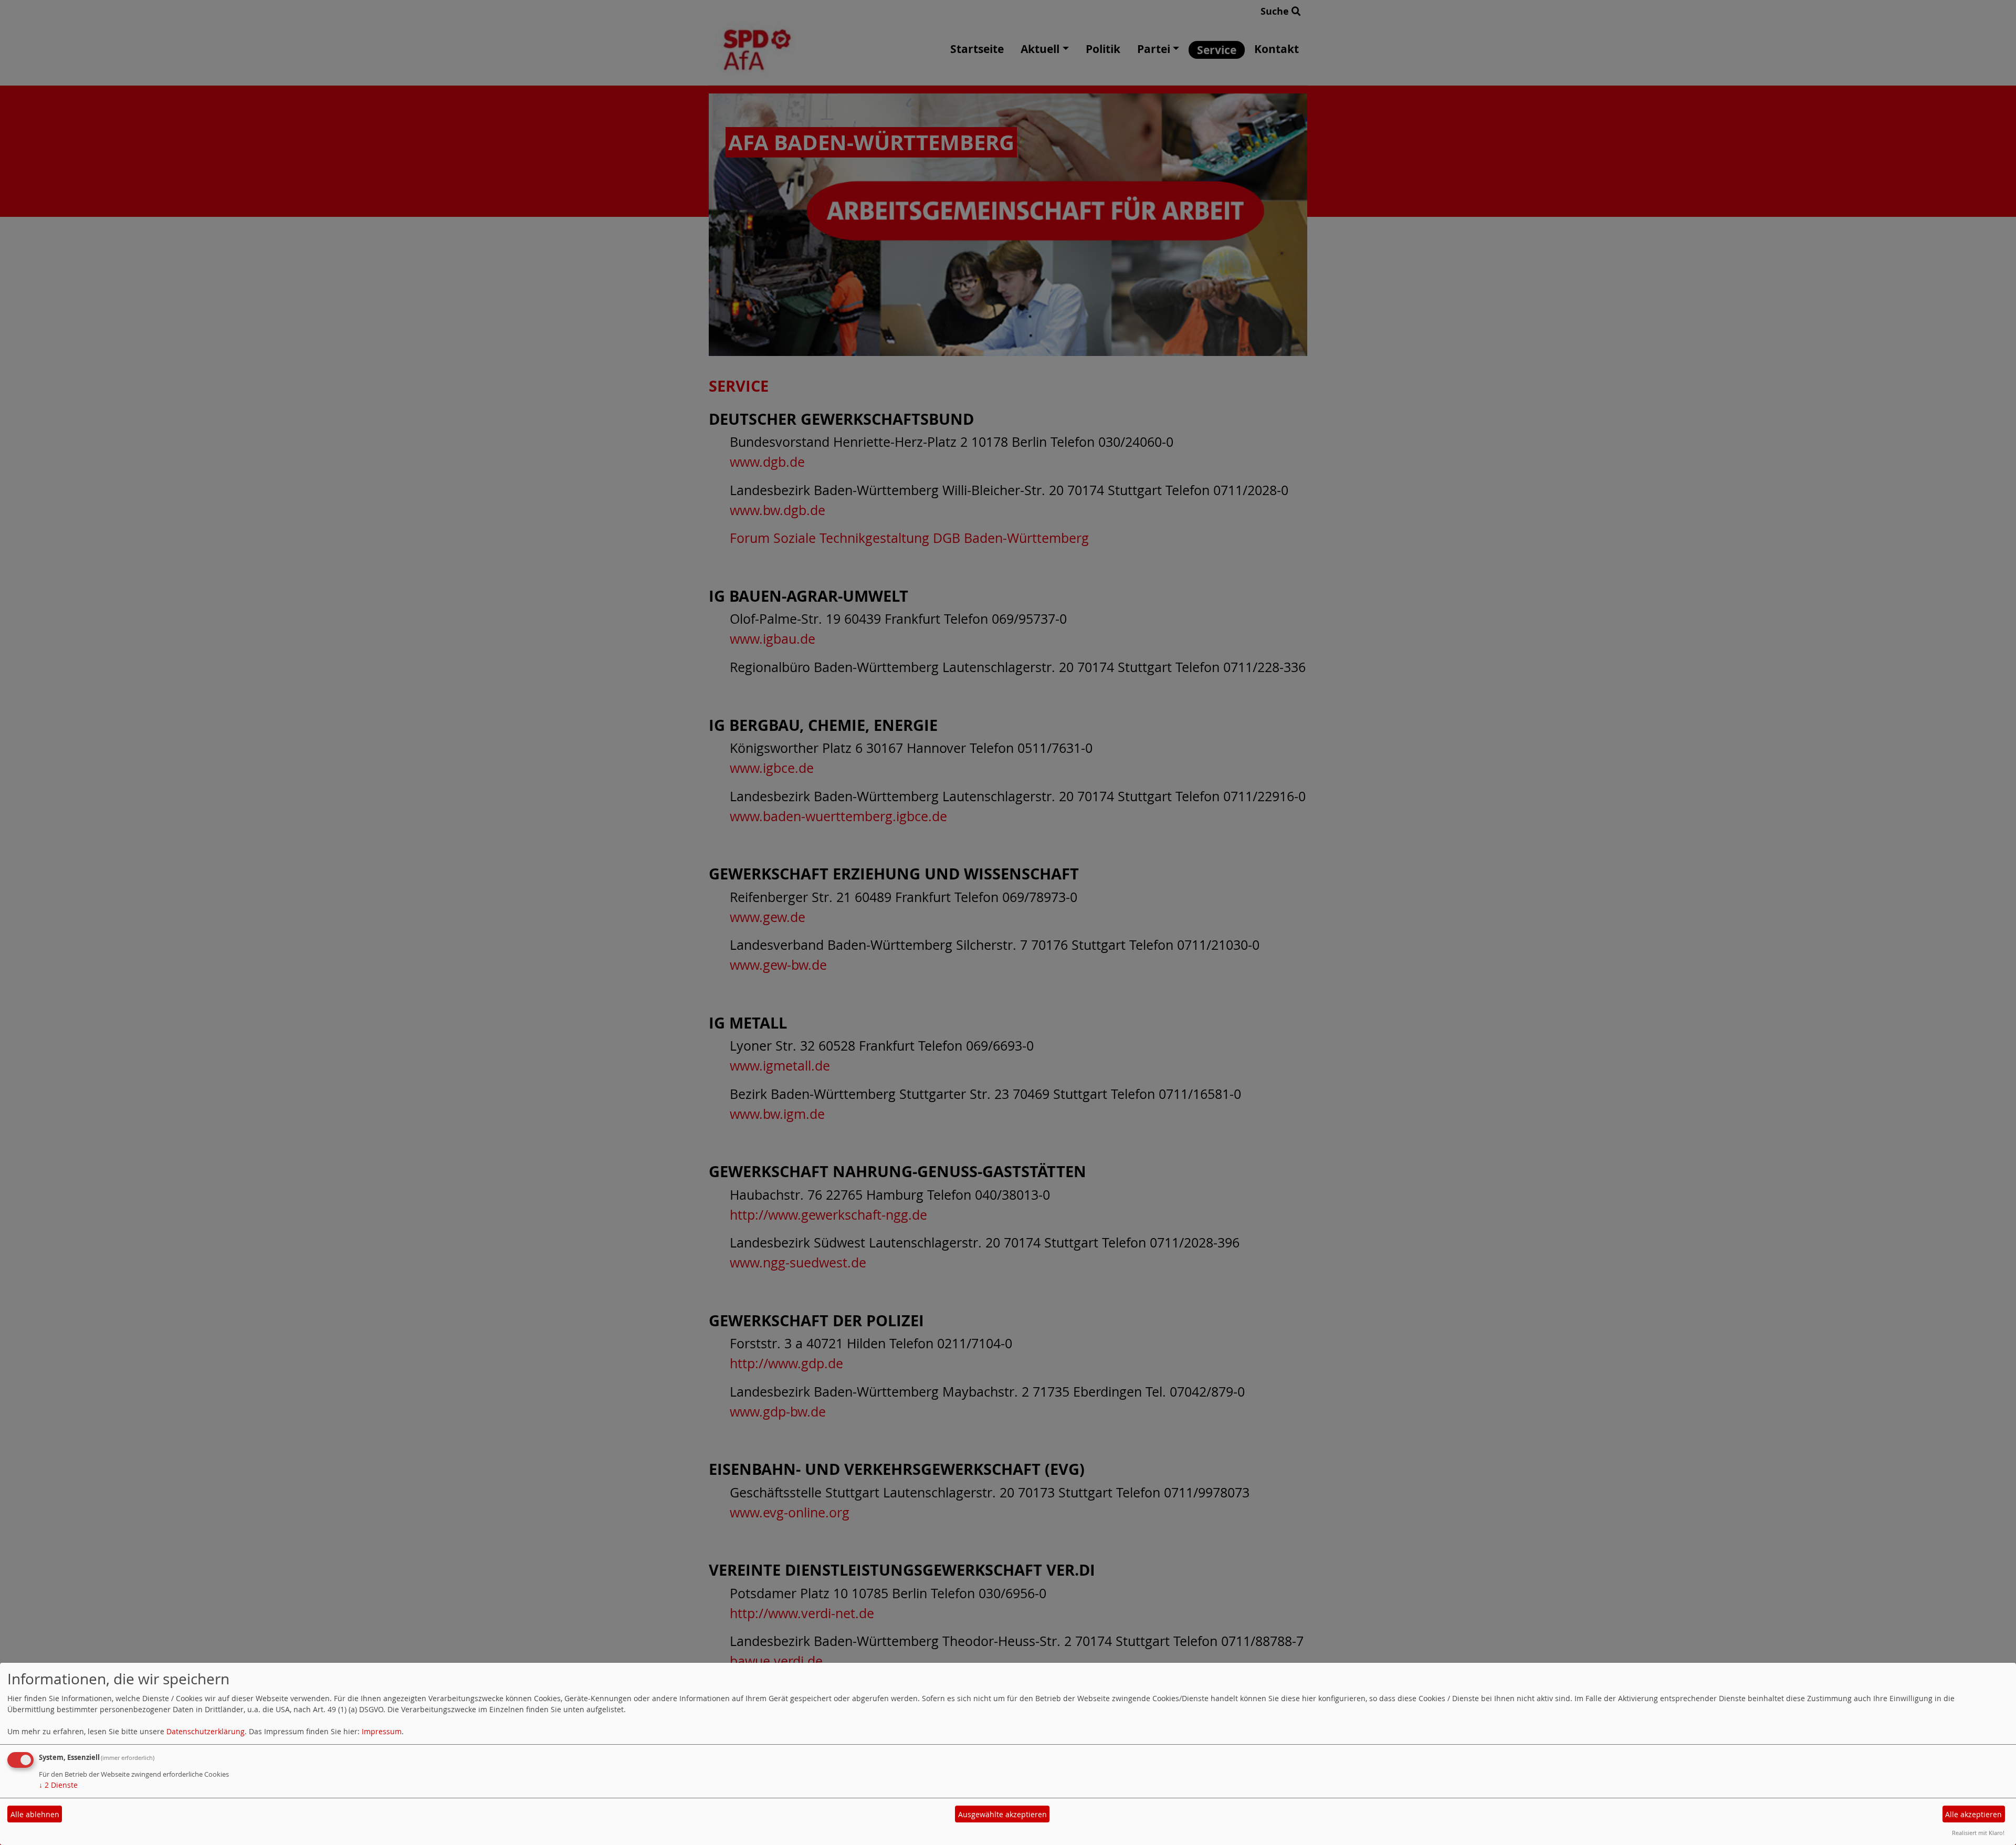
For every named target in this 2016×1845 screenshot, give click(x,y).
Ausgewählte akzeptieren (1002, 1814)
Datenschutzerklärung (206, 1731)
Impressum (382, 1731)
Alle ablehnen (35, 1814)
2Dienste (58, 1785)
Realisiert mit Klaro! (1978, 1833)
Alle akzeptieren (1973, 1814)
